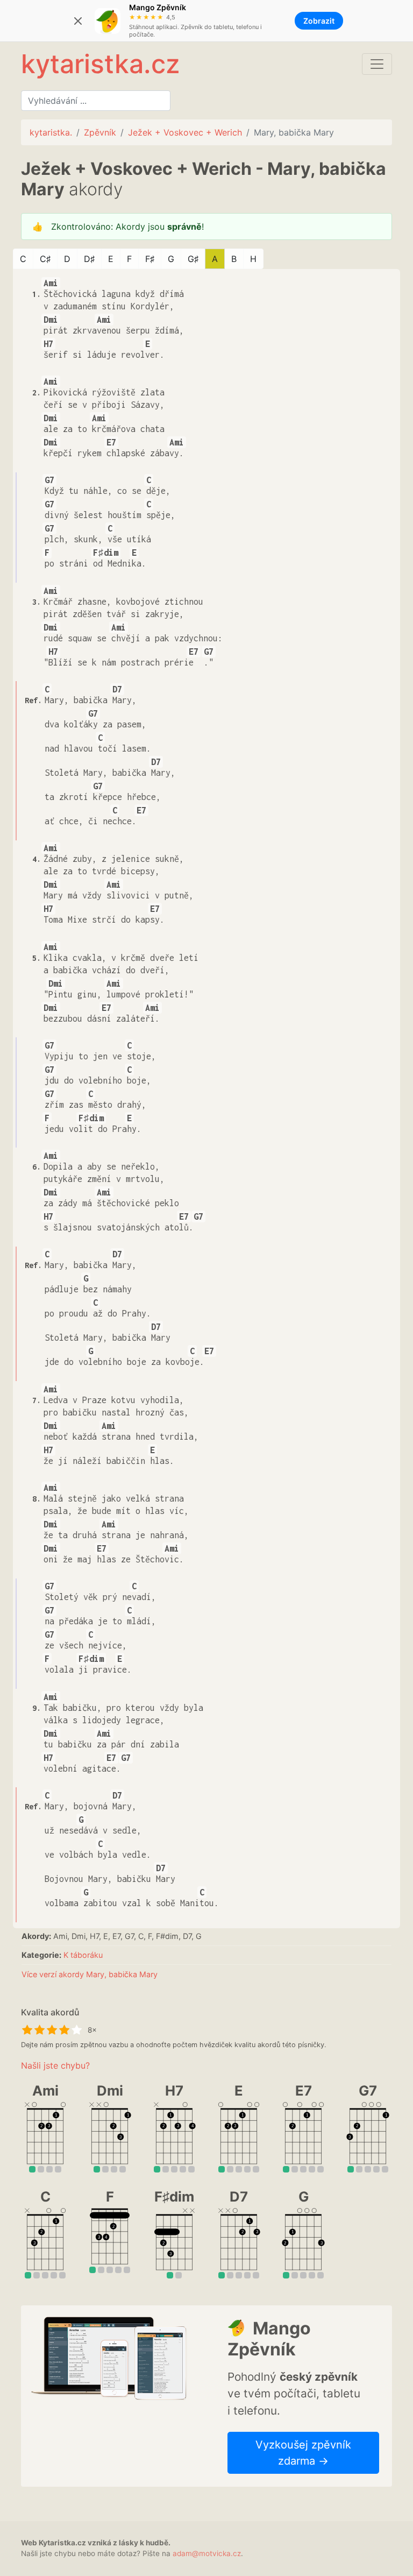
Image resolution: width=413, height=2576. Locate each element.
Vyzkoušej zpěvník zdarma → (303, 2453)
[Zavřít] (78, 21)
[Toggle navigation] (377, 64)
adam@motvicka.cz (207, 2553)
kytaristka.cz (100, 64)
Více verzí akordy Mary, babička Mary (90, 1974)
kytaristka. (51, 132)
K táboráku (83, 1955)
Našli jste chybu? (55, 2065)
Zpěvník (100, 132)
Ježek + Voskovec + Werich (185, 132)
